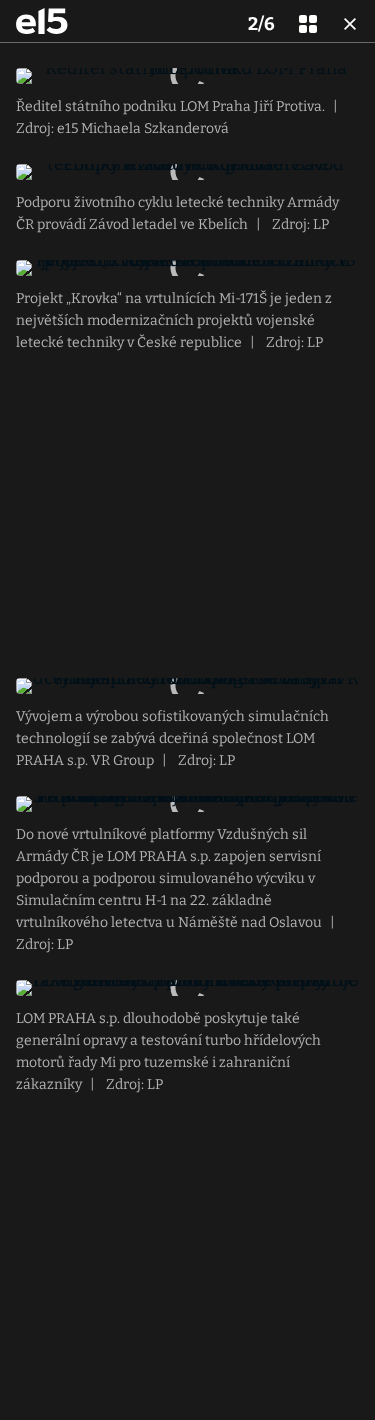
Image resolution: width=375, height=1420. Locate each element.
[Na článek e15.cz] (42, 21)
